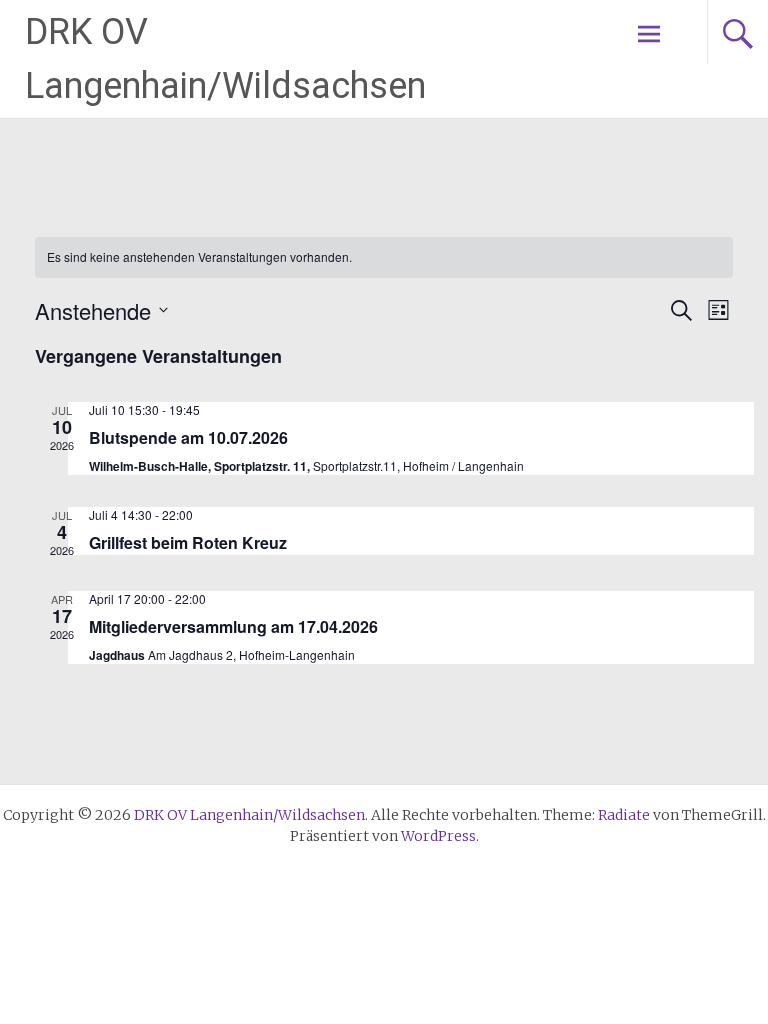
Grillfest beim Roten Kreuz (188, 542)
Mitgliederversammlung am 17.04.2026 (233, 626)
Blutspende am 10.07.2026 (188, 437)
